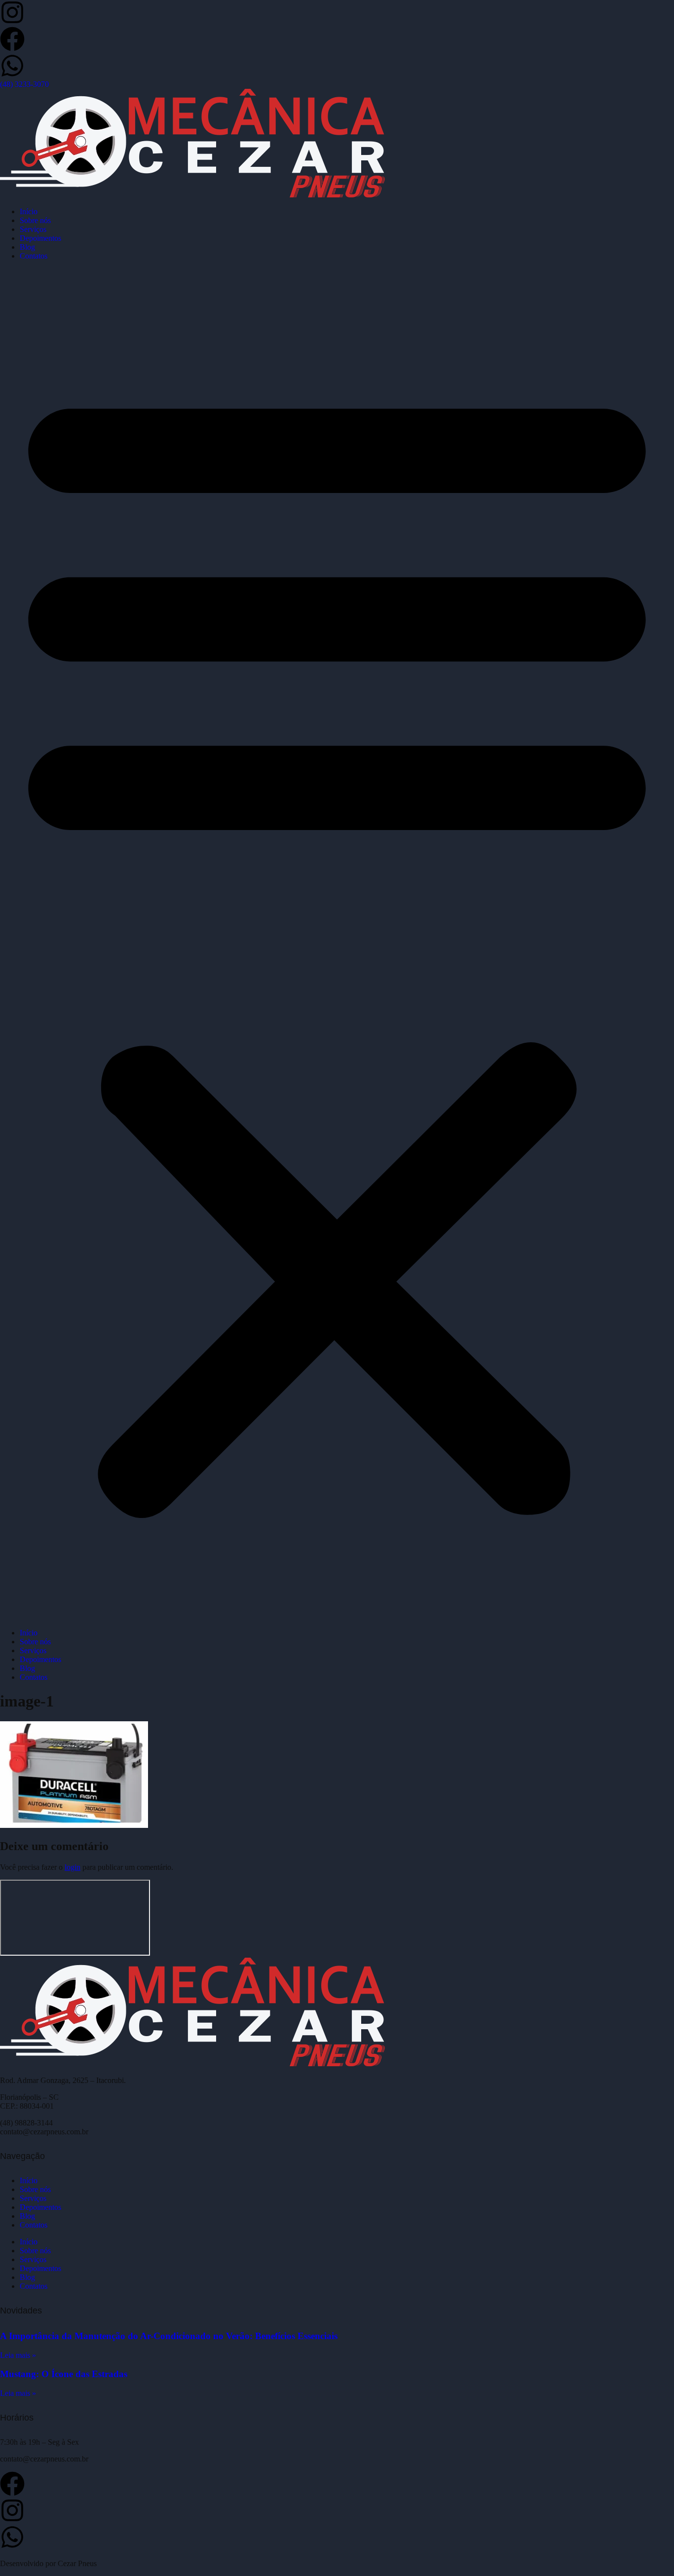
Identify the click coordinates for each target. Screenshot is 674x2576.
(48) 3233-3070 (24, 84)
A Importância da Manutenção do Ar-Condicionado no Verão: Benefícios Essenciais (169, 2336)
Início (29, 211)
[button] (337, 945)
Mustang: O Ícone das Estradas (64, 2374)
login (73, 1867)
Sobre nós (35, 220)
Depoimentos (40, 238)
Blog (27, 247)
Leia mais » (18, 2355)
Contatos (34, 256)
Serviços (33, 229)
